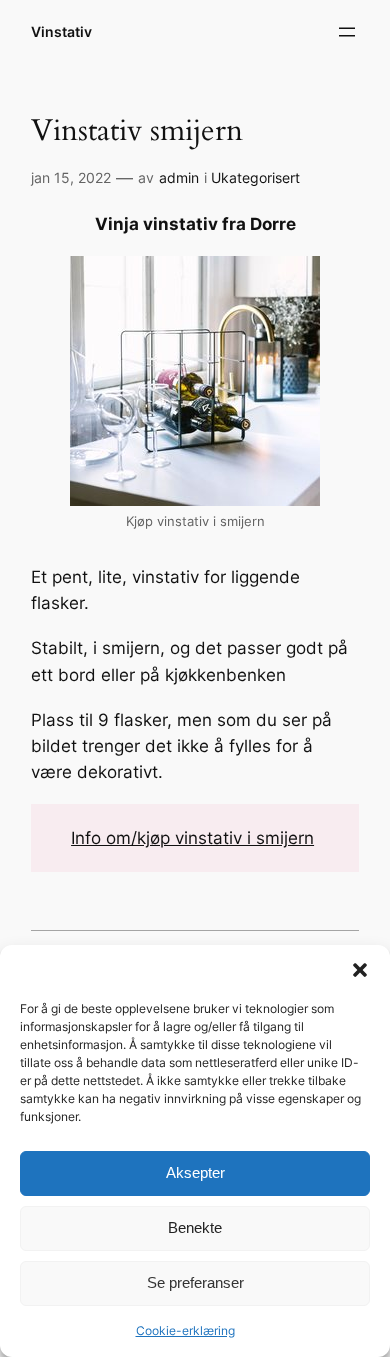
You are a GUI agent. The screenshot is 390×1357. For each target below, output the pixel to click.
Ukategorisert (255, 177)
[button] (360, 970)
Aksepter (195, 1172)
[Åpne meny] (347, 32)
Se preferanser (195, 1282)
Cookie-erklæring (185, 1330)
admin (179, 177)
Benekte (195, 1227)
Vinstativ (61, 31)
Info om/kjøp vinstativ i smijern (192, 838)
